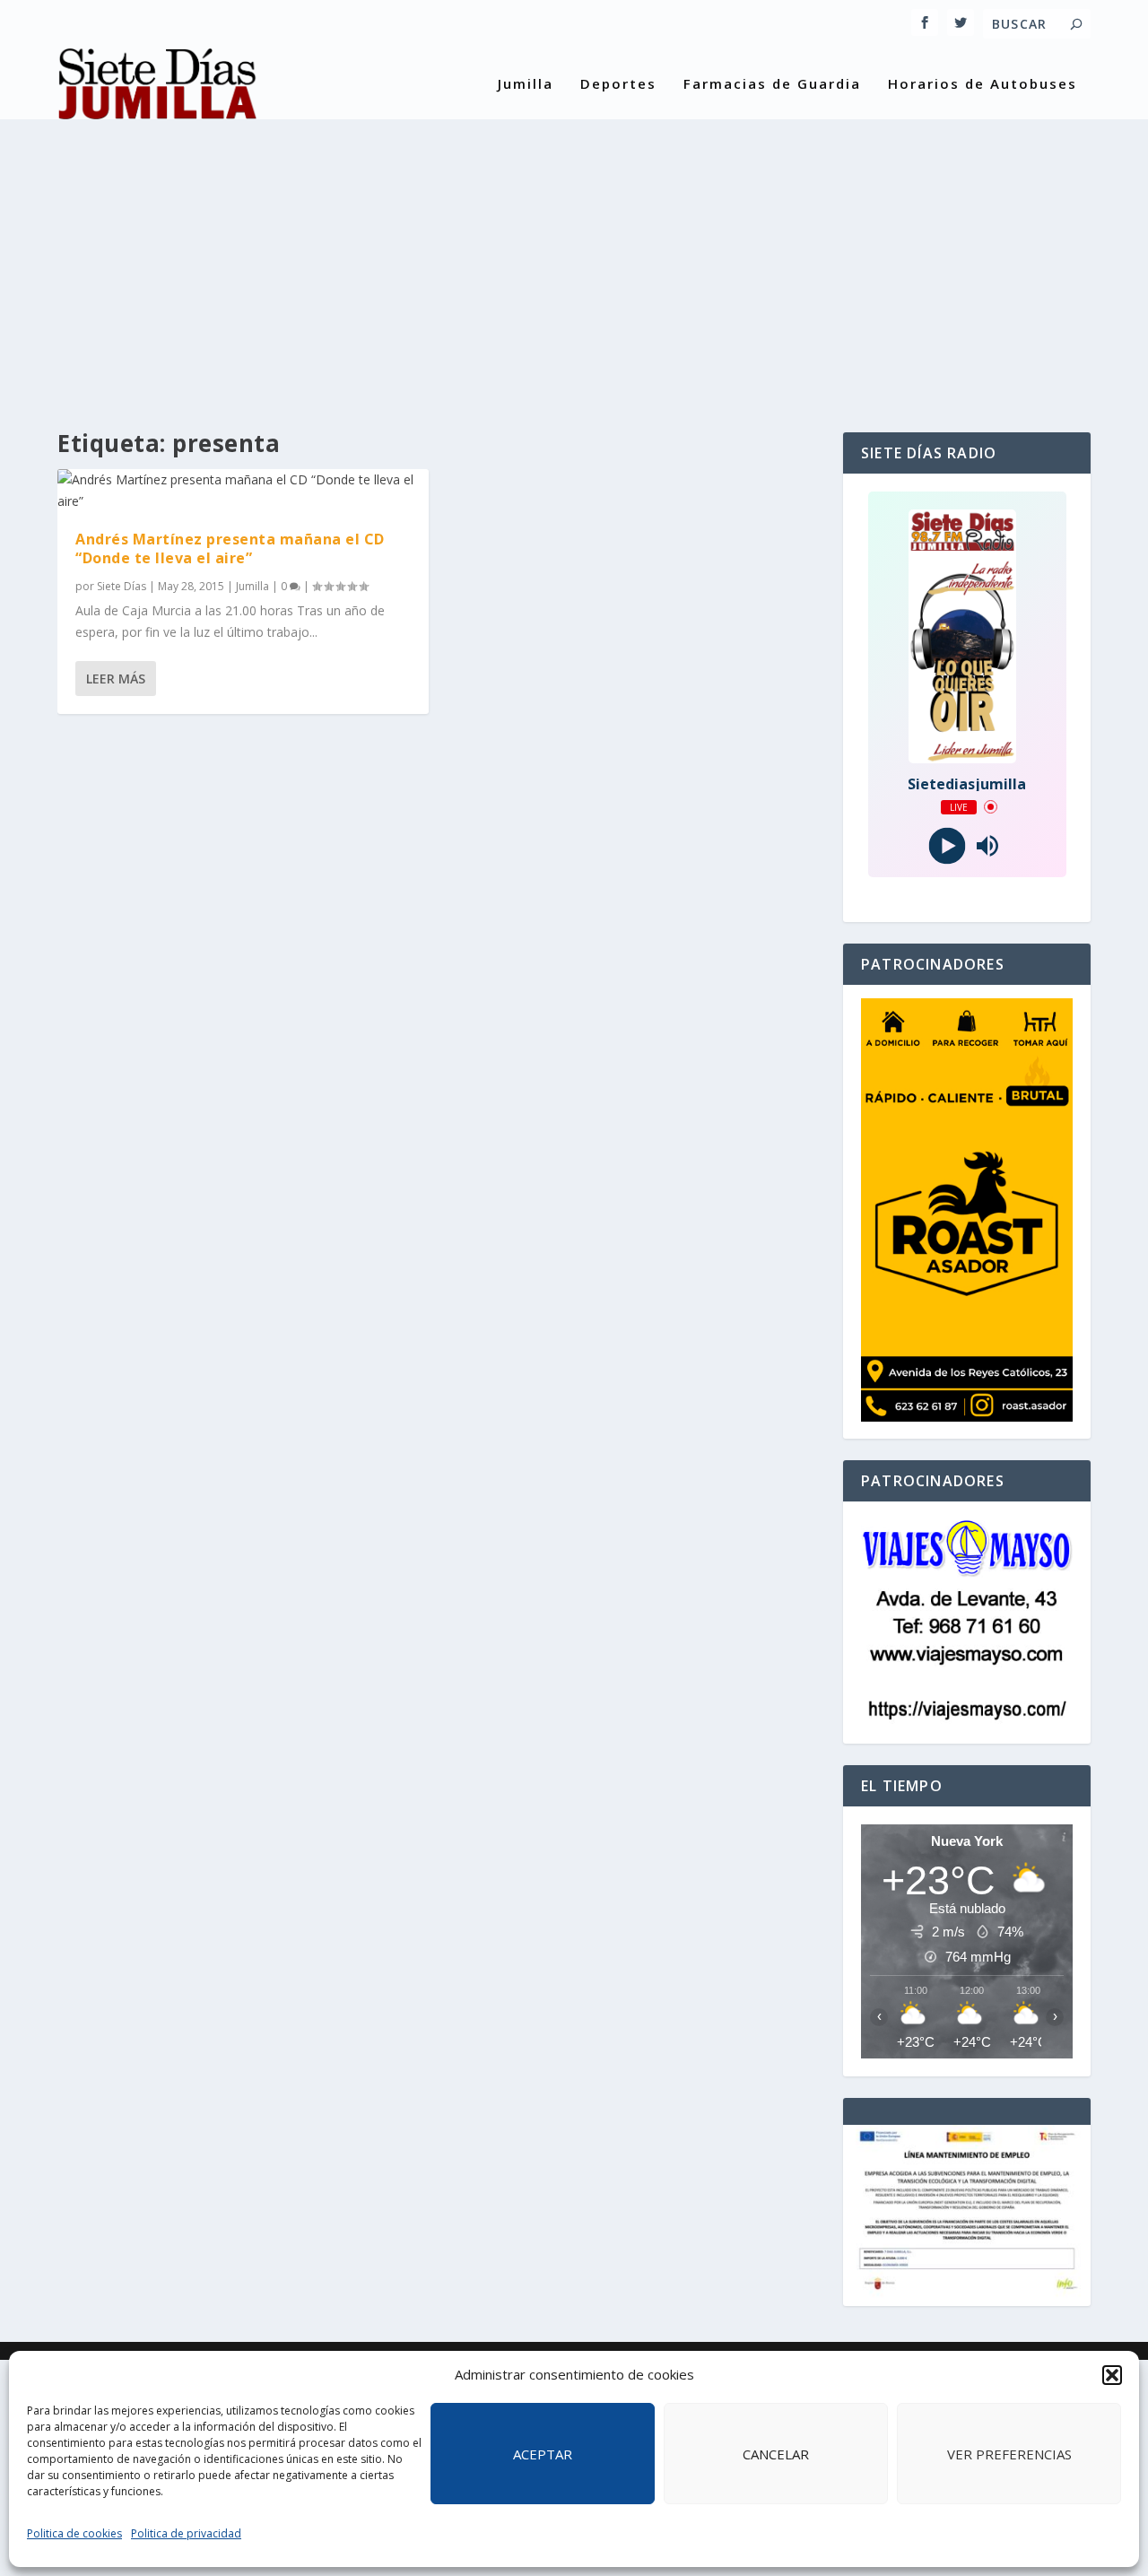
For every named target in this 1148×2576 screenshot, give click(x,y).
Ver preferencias (1009, 2454)
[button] (1112, 2375)
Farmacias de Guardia (772, 84)
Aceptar (543, 2454)
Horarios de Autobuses (983, 84)
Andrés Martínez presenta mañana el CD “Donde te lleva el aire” (230, 548)
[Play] (947, 845)
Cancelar (776, 2454)
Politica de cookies (74, 2533)
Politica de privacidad (186, 2533)
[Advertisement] (574, 262)
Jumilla (526, 84)
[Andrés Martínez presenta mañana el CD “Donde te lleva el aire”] (243, 491)
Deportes (618, 84)
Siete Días (122, 586)
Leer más (116, 679)
